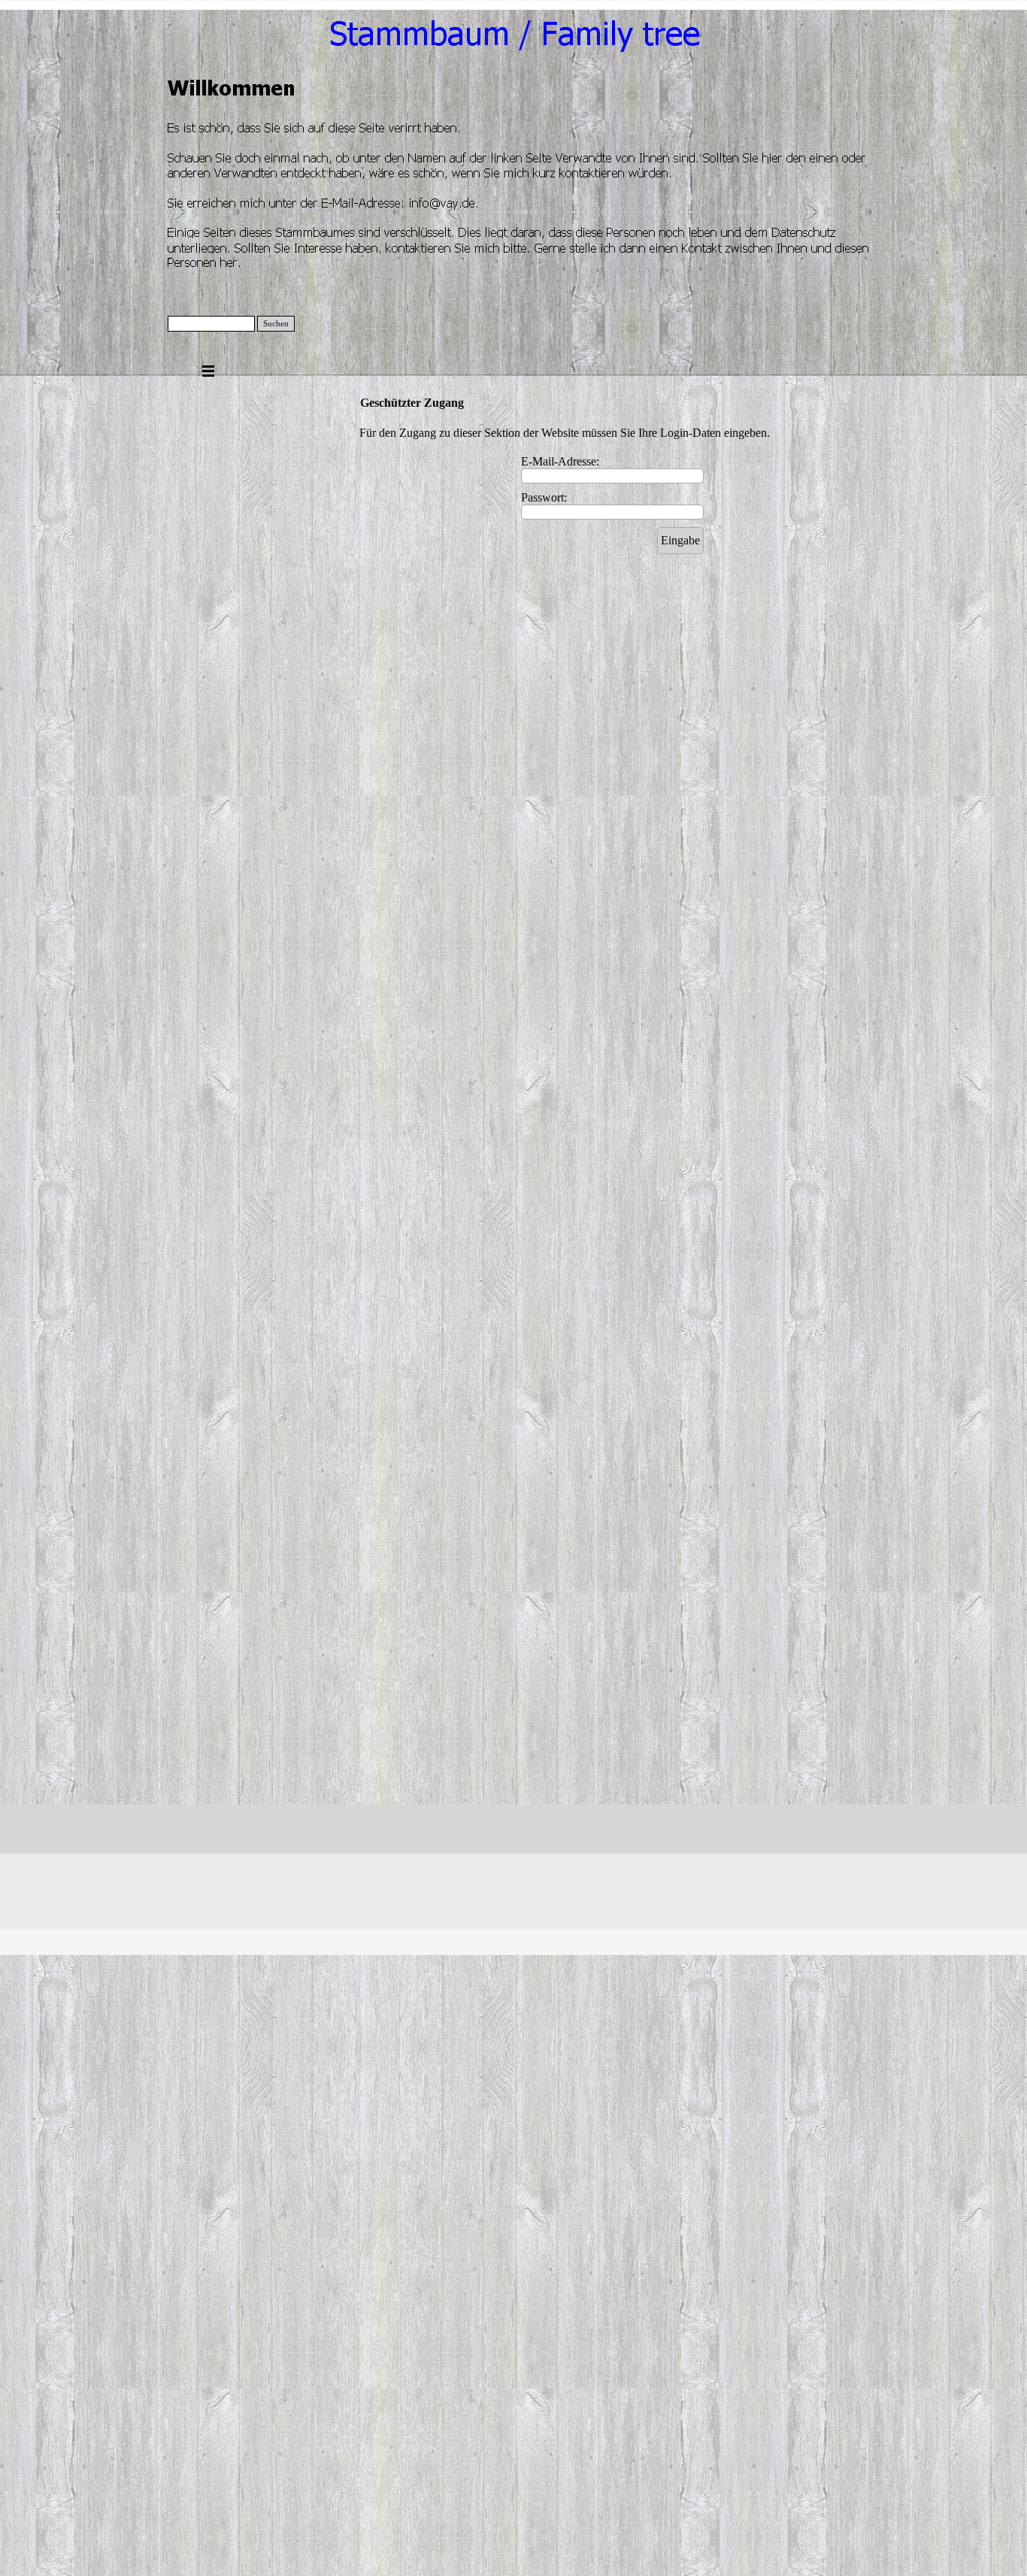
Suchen (276, 324)
